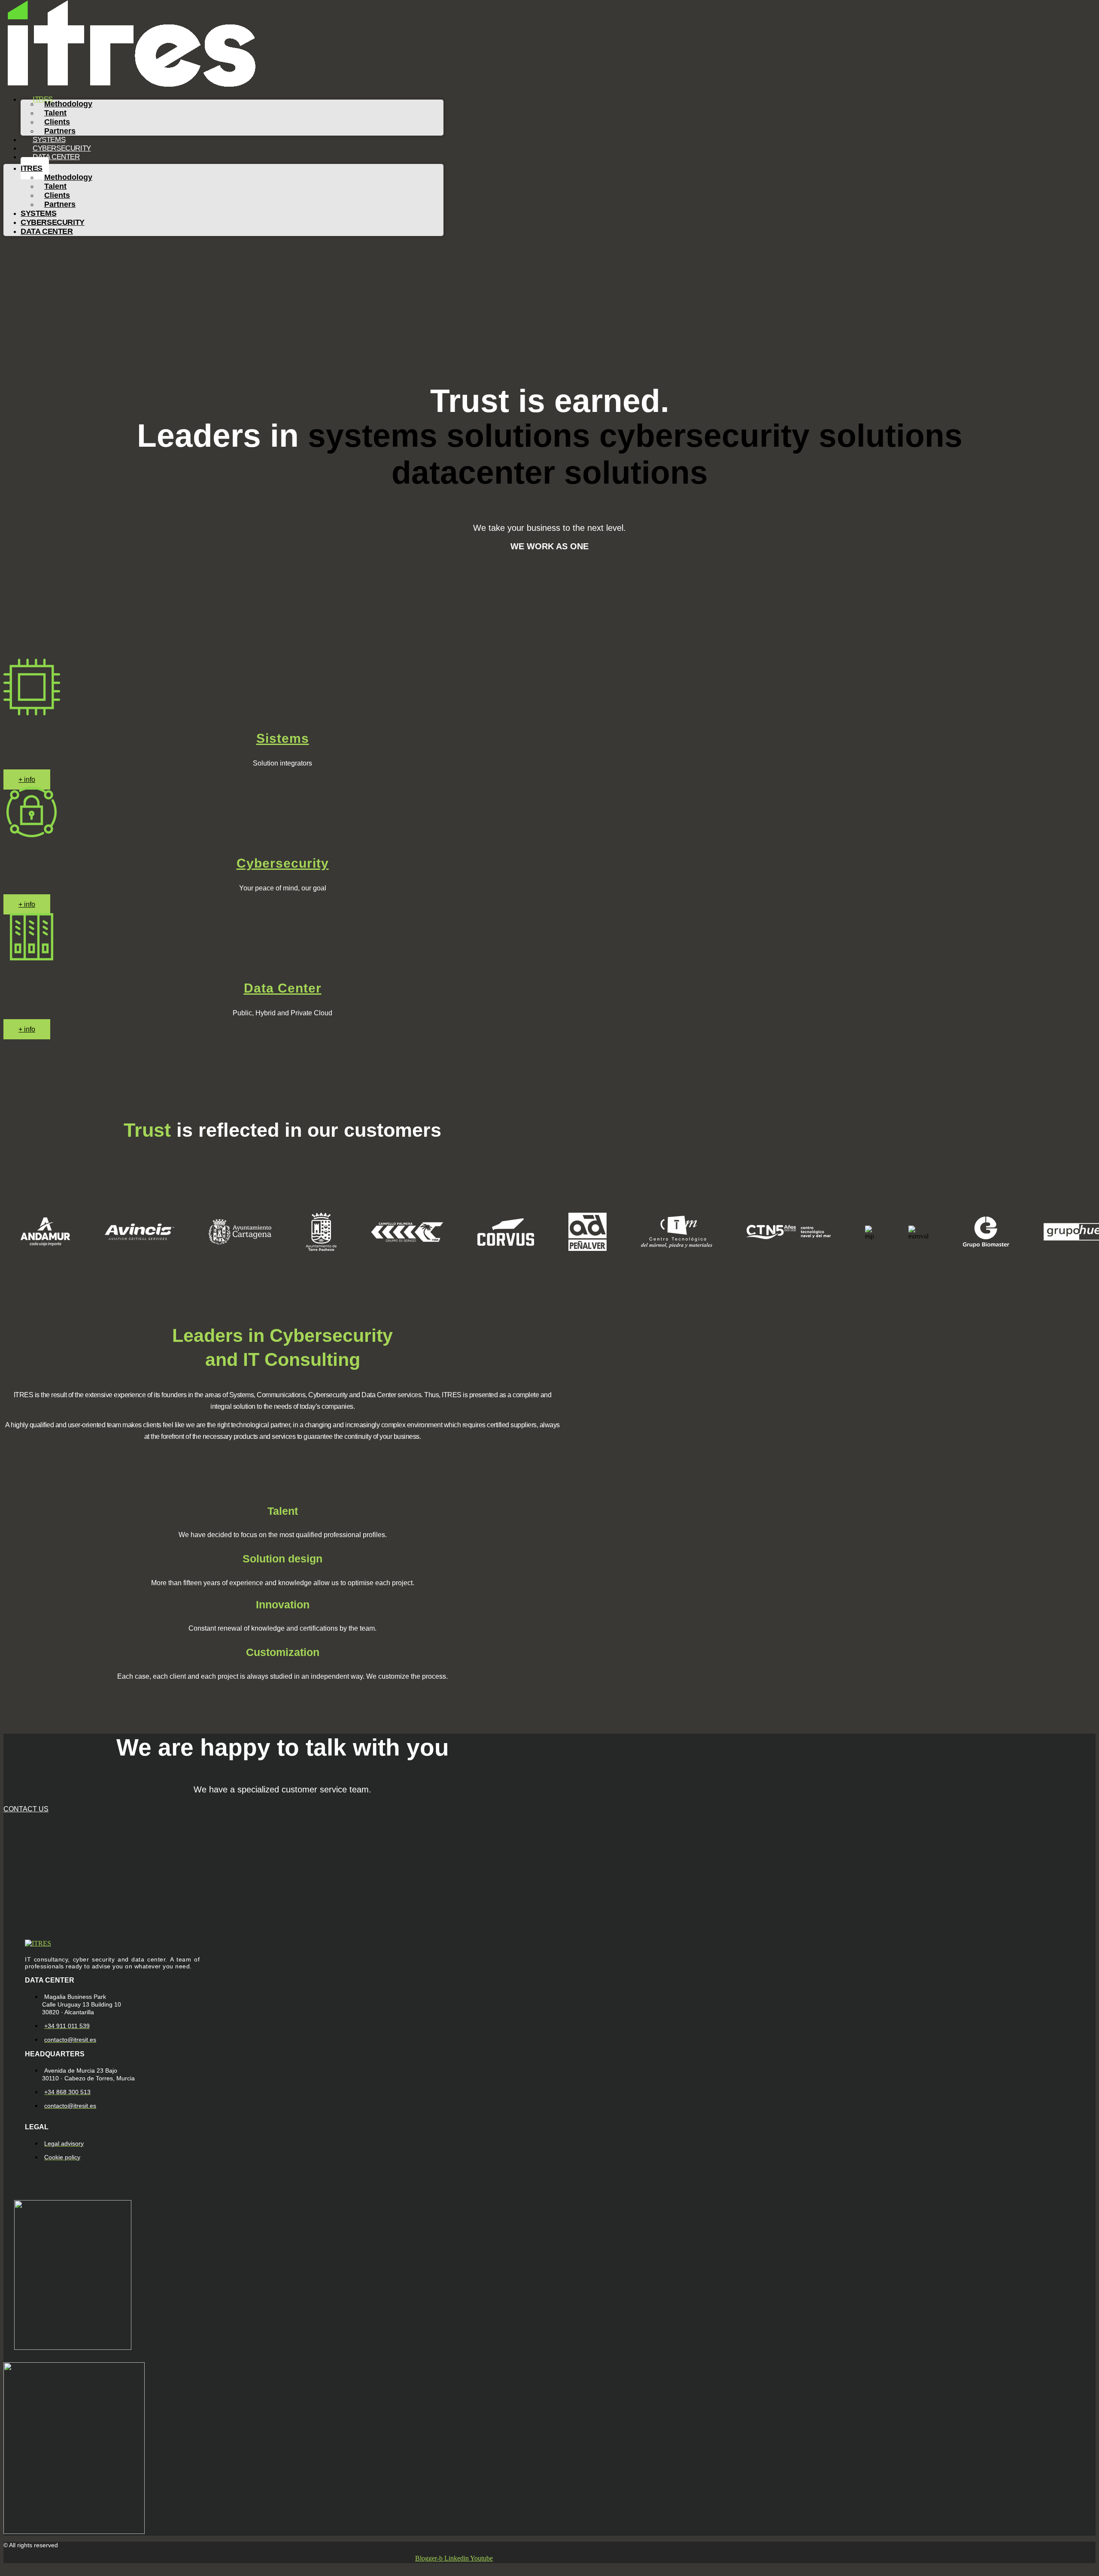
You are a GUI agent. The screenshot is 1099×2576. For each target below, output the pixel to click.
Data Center (283, 988)
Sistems (283, 738)
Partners (60, 204)
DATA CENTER (56, 157)
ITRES (32, 168)
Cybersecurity (283, 863)
